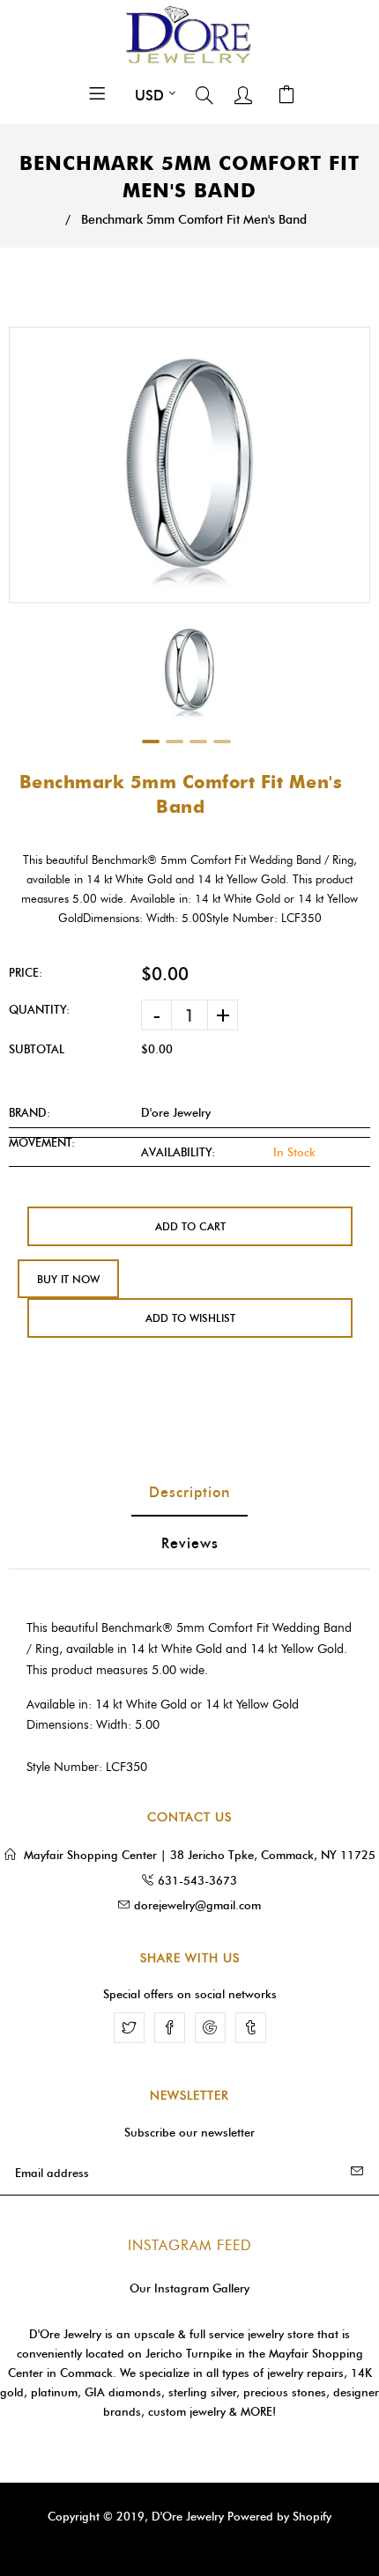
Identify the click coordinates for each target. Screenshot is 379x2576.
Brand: (30, 1112)
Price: (26, 972)
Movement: (42, 1142)
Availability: (178, 1152)
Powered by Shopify (279, 2516)
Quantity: (39, 1009)
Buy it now (68, 1279)
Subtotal (37, 1049)
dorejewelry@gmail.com (197, 1905)
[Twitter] (129, 2028)
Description (189, 1492)
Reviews (190, 1543)
